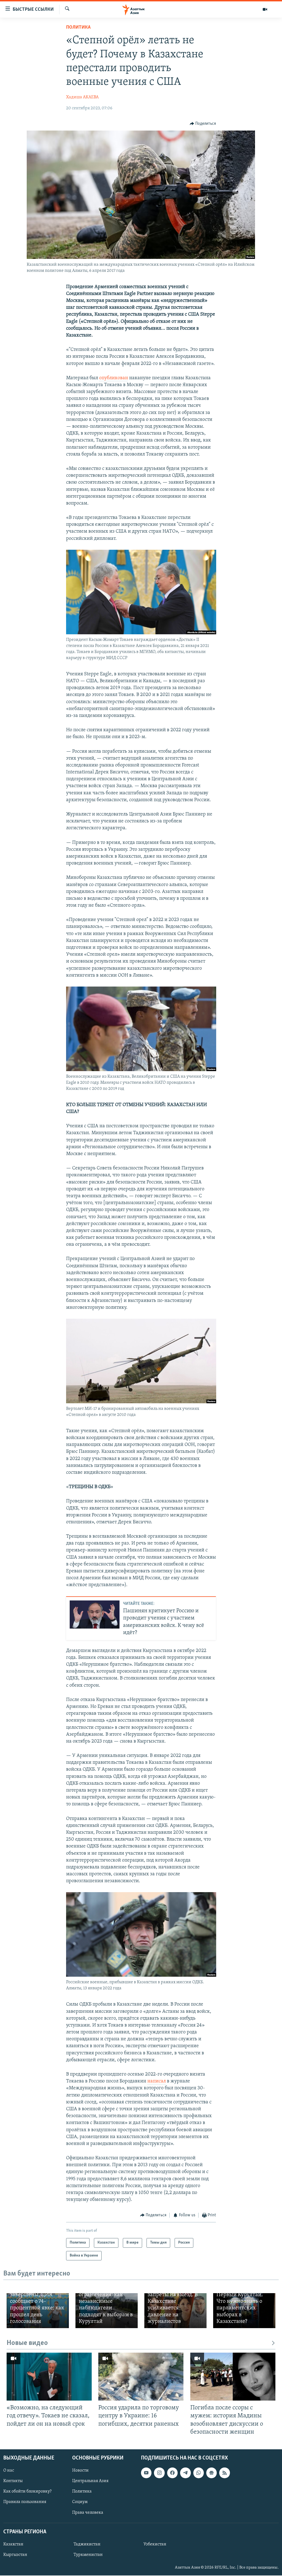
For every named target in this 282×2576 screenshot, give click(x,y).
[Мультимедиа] (265, 9)
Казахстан (13, 2544)
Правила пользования (25, 2502)
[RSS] (224, 2473)
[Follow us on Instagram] (159, 2473)
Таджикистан (87, 2544)
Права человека (88, 2512)
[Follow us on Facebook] (172, 2473)
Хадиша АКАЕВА (82, 97)
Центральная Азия (90, 2481)
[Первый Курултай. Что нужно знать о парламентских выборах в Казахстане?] (244, 2311)
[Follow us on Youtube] (146, 2473)
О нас (9, 2471)
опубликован (114, 378)
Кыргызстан (15, 2555)
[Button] (203, 124)
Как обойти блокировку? (27, 2491)
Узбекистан (155, 2544)
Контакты (13, 2481)
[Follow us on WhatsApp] (199, 2473)
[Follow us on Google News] (211, 2473)
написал (157, 2081)
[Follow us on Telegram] (185, 2473)
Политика (78, 28)
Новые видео (27, 2343)
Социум (80, 2502)
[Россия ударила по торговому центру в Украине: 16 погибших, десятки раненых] (141, 2377)
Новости (80, 2471)
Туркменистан (88, 2555)
